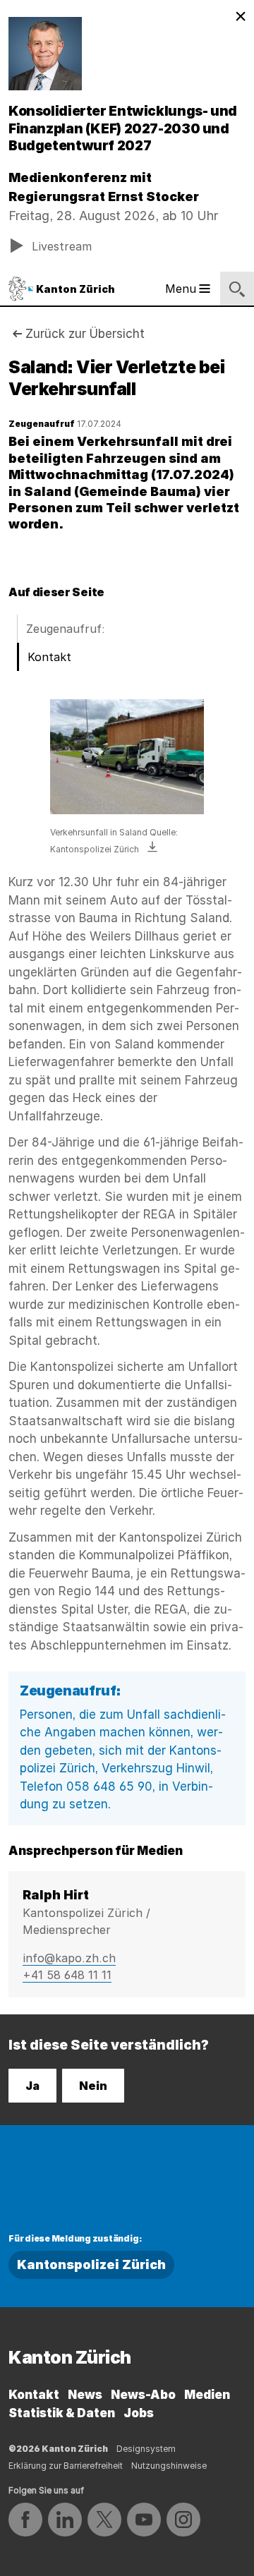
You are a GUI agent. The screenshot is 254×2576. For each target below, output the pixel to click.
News (85, 2395)
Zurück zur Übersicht (85, 334)
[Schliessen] (241, 17)
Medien (207, 2395)
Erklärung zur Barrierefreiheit (66, 2466)
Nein (93, 2086)
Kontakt (49, 657)
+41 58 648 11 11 (67, 1975)
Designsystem (146, 2449)
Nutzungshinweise (169, 2466)
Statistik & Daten (62, 2413)
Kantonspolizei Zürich (91, 2264)
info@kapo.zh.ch (69, 1958)
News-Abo (143, 2395)
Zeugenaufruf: (66, 629)
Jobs (139, 2413)
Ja (32, 2086)
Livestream (62, 246)
